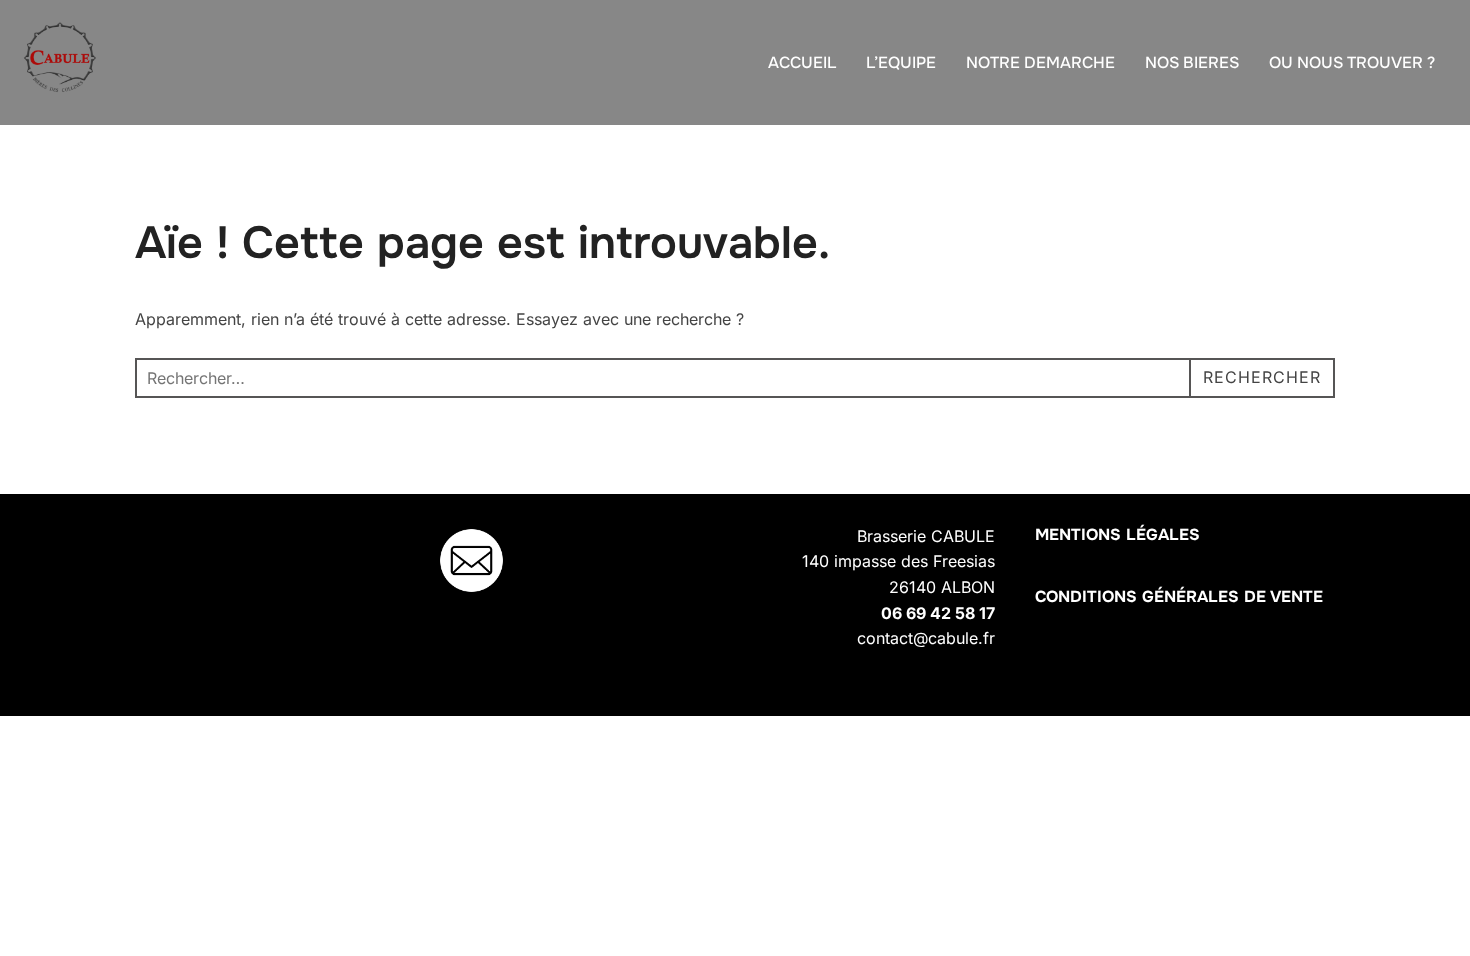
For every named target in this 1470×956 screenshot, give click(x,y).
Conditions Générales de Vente (1179, 596)
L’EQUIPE (901, 62)
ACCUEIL (802, 62)
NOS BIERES (1192, 62)
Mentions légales (1117, 534)
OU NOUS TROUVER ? (1352, 62)
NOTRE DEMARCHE (1040, 62)
